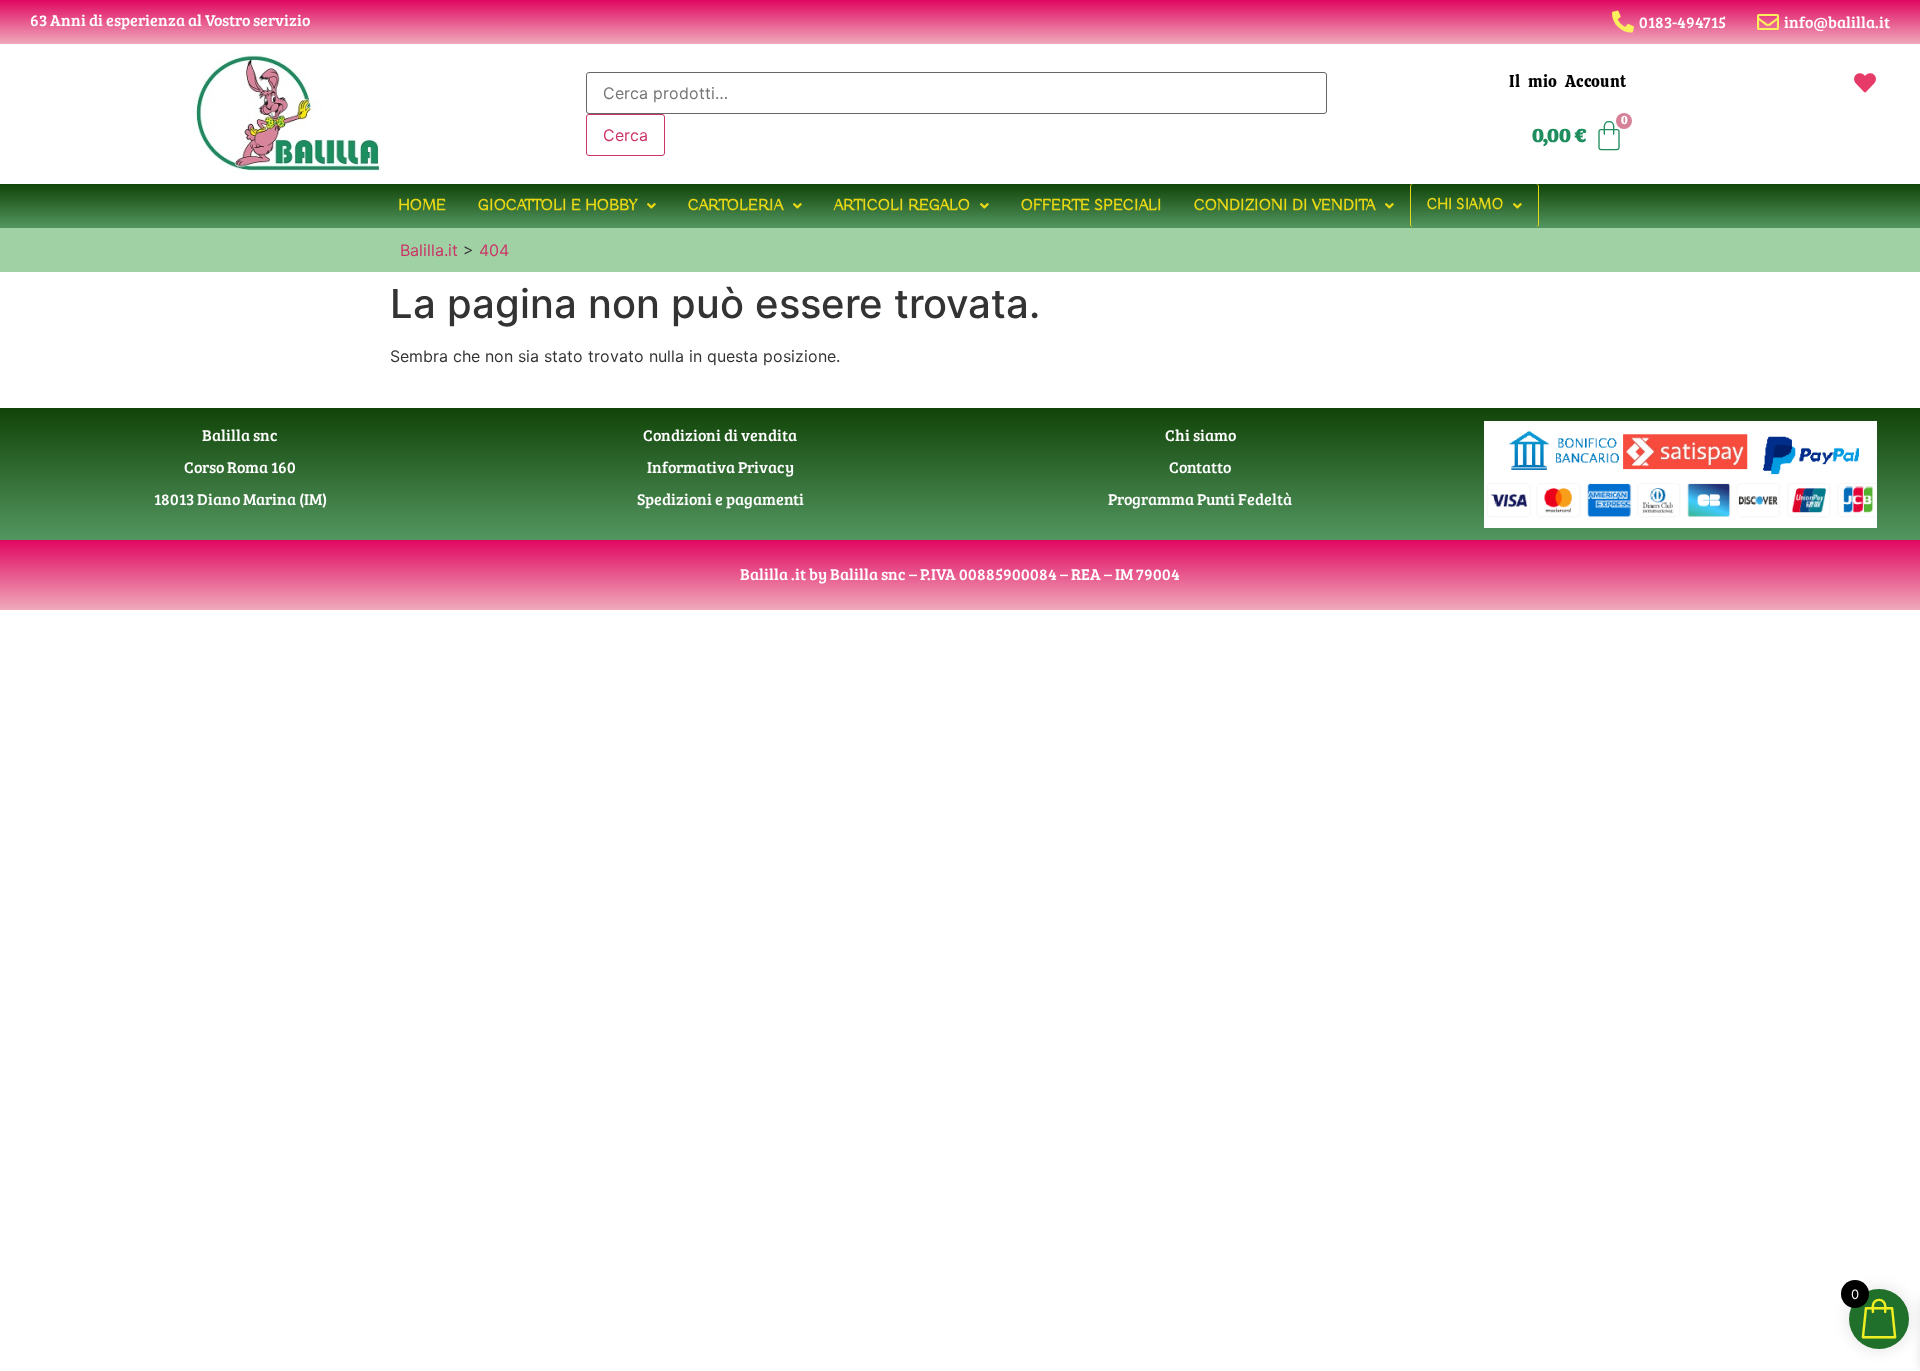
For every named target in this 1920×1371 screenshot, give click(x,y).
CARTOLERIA (735, 206)
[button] (567, 206)
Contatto (1200, 466)
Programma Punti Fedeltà (1200, 498)
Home (422, 206)
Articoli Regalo (902, 206)
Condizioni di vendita (1284, 206)
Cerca (625, 135)
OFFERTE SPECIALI (1091, 206)
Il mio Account (1567, 81)
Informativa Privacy (720, 466)
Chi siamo (1465, 205)
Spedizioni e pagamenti (720, 498)
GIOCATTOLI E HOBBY (557, 206)
